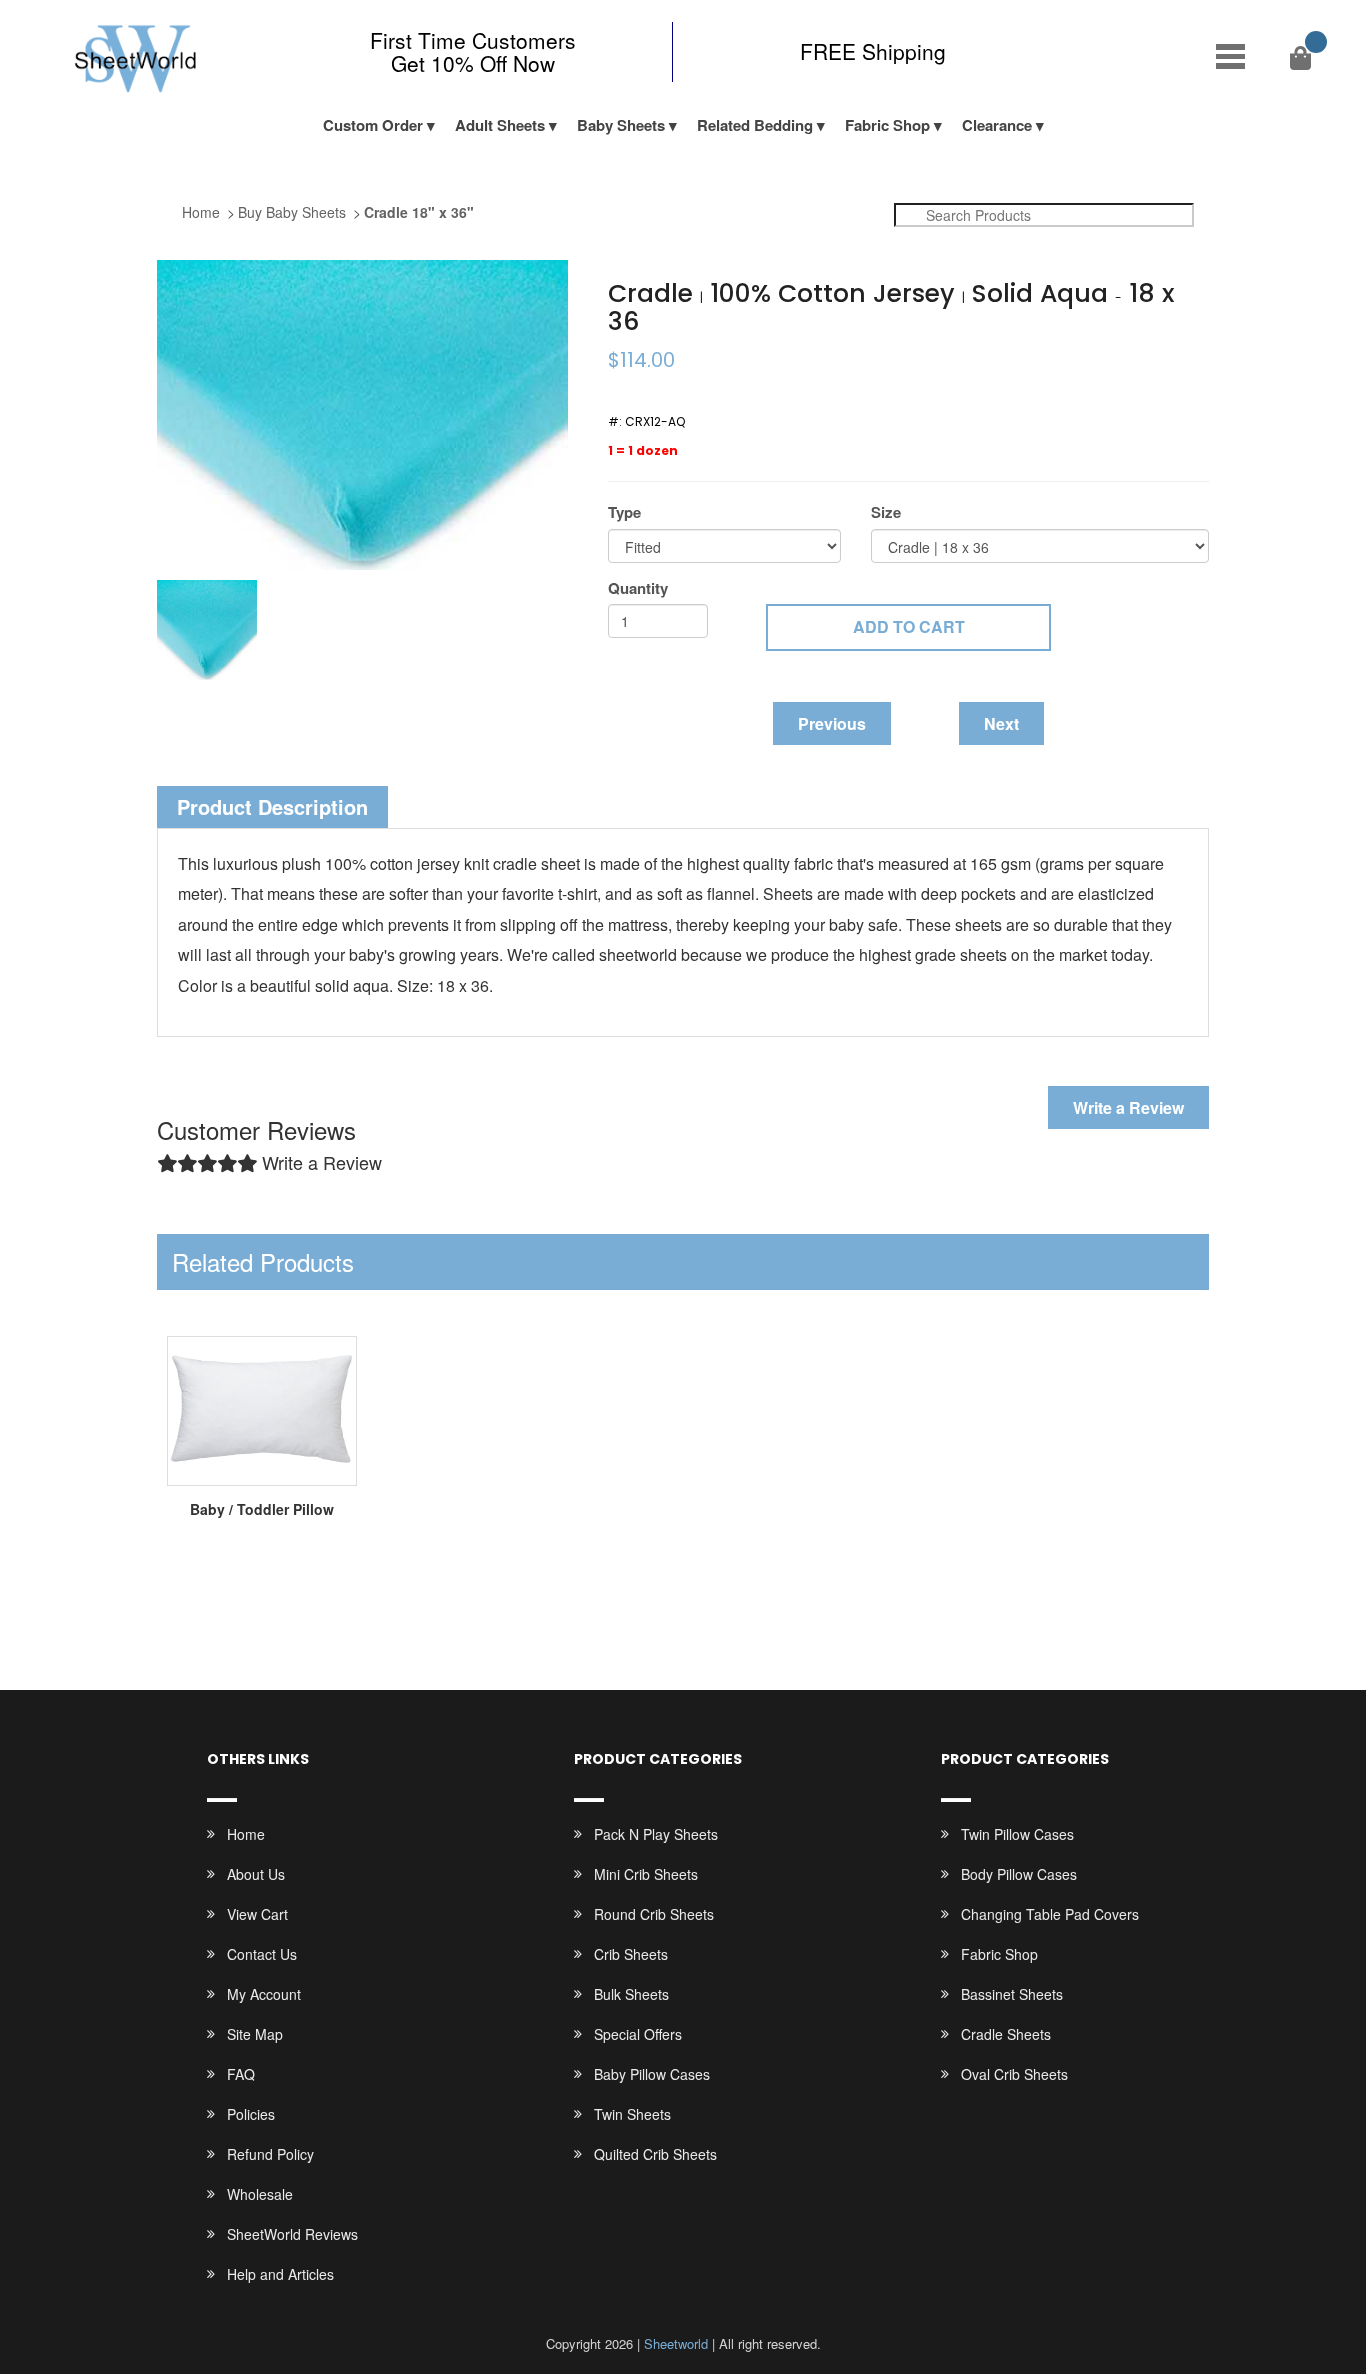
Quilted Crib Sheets (655, 2154)
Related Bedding (755, 125)
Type (624, 512)
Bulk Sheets (631, 1994)
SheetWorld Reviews (292, 2234)
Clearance (997, 125)
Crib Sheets (631, 1954)
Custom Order (373, 125)
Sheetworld (676, 2343)
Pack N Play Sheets (656, 1834)
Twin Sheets (632, 2114)
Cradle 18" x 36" (419, 212)
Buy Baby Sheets (292, 212)
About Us (256, 1874)
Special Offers (638, 2034)
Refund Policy (270, 2154)
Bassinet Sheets (1012, 1994)
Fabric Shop (887, 125)
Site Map (255, 2034)
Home (201, 212)
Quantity (638, 588)
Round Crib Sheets (654, 1914)
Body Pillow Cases (1019, 1874)
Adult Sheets (500, 125)
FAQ (241, 2074)
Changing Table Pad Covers (1050, 1914)
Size (886, 512)
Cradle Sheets (1006, 2034)
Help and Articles (280, 2274)
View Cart (257, 1914)
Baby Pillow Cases (652, 2074)
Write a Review (1128, 1107)
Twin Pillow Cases (1017, 1834)
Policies (251, 2114)
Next (1001, 723)
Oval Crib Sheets (1014, 2074)
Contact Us (262, 1954)
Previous (832, 723)
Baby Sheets (621, 125)
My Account (264, 1994)
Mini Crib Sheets (646, 1874)
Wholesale (260, 2194)
